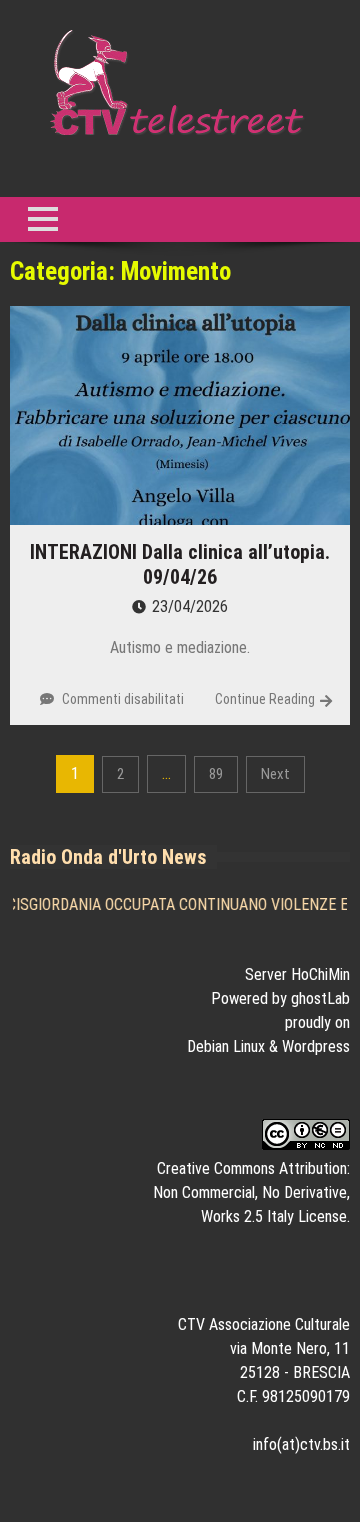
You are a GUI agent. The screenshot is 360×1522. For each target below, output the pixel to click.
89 (216, 774)
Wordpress (316, 1046)
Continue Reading (265, 699)
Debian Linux (226, 1046)
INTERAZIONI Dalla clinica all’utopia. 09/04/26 (180, 564)
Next (275, 774)
